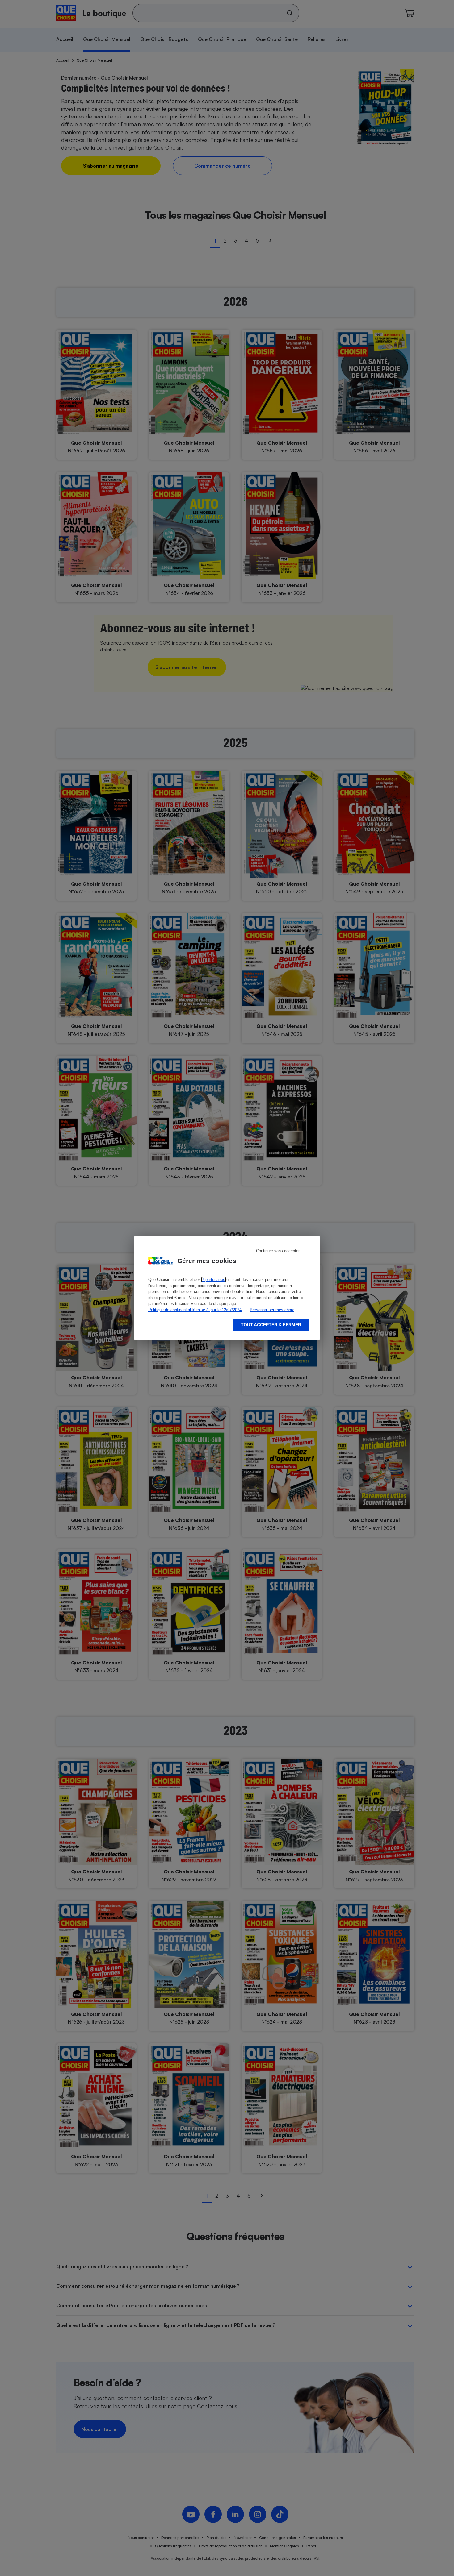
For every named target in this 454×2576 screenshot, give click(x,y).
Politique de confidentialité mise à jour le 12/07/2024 (195, 1310)
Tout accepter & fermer (271, 1325)
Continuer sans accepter (278, 1251)
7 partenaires (214, 1280)
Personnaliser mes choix (272, 1310)
